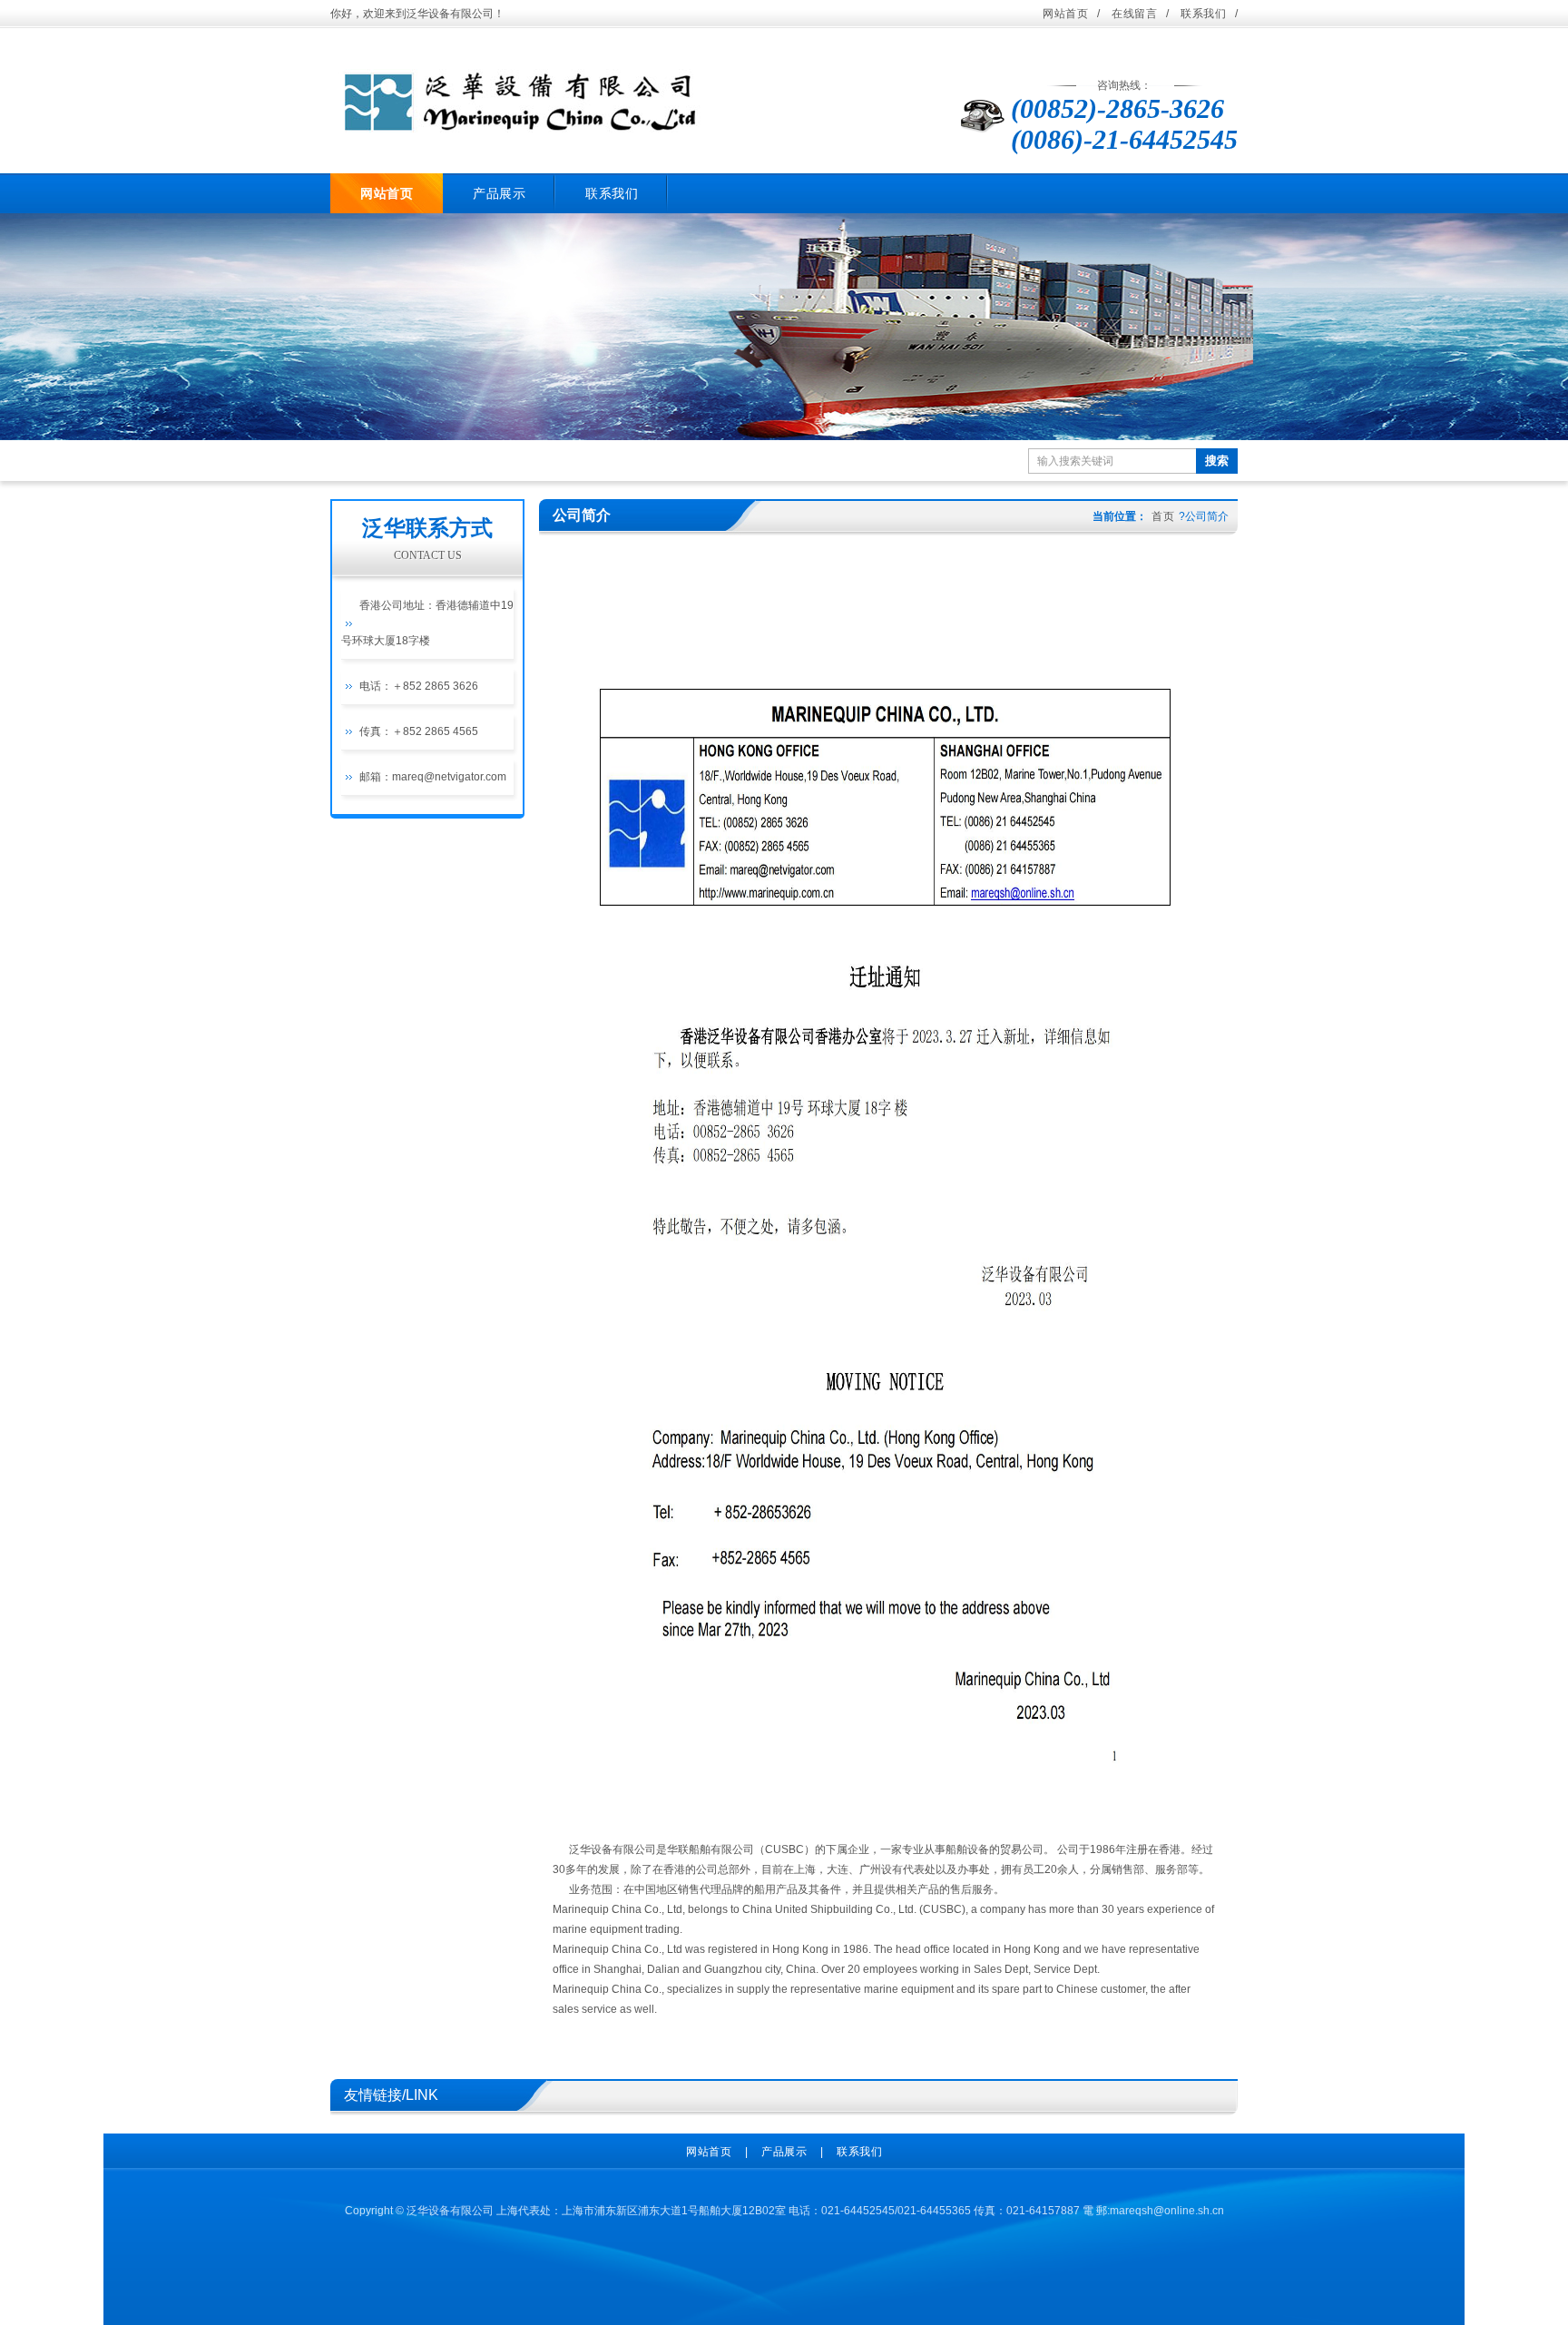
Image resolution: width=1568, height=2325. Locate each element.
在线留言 (1134, 14)
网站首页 (1065, 14)
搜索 (1217, 461)
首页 (1163, 516)
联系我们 (1203, 14)
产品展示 (499, 193)
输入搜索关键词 (1075, 461)
